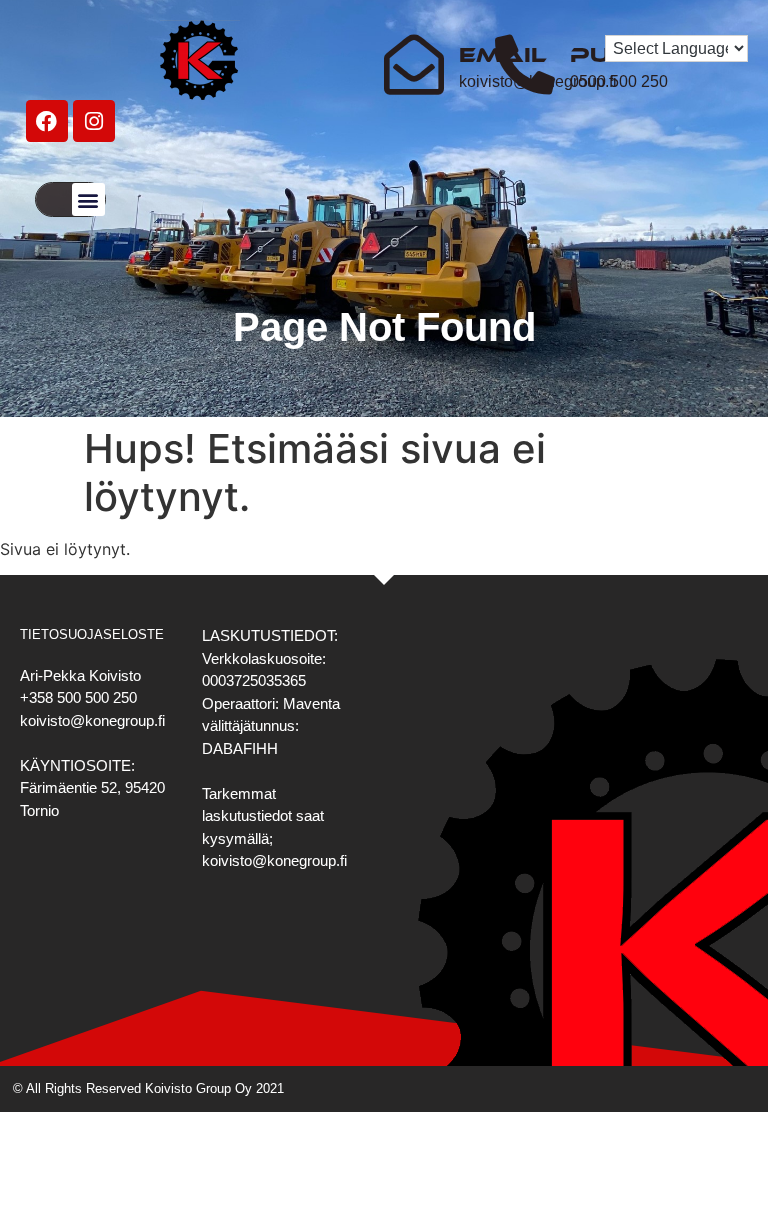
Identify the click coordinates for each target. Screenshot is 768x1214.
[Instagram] (94, 121)
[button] (88, 199)
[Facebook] (47, 121)
